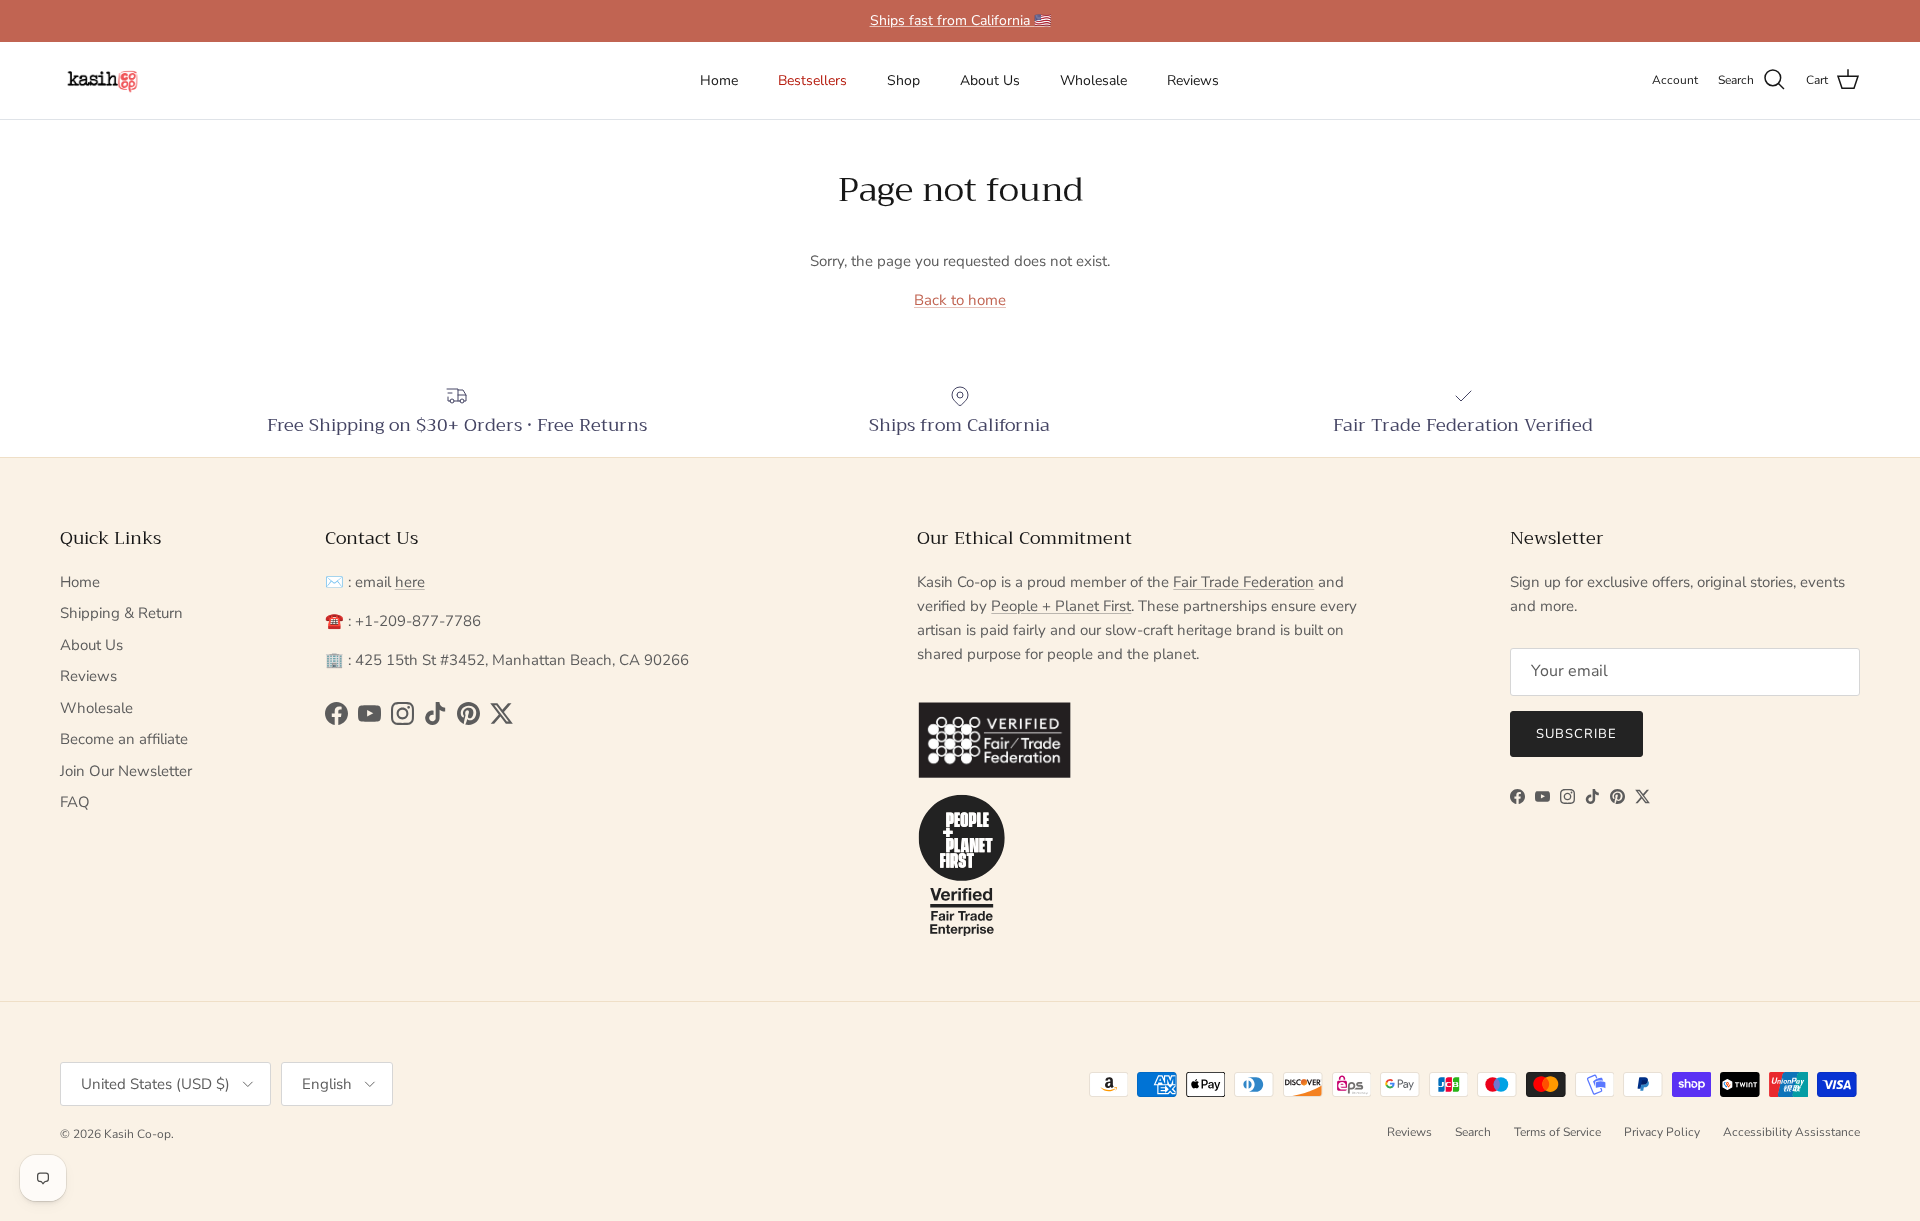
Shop (903, 80)
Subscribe (1576, 734)
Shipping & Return (121, 613)
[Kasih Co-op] (102, 80)
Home (719, 80)
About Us (990, 80)
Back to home (960, 300)
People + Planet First (1061, 606)
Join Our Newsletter (126, 771)
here (410, 582)
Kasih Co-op (137, 1134)
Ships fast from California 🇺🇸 (960, 20)
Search (1473, 1132)
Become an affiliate (124, 739)
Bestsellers (812, 80)
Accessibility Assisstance (1791, 1132)
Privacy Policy (1662, 1132)
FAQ (75, 802)
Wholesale (1093, 80)
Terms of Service (1557, 1132)
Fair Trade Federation (1243, 582)
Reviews (1193, 80)
